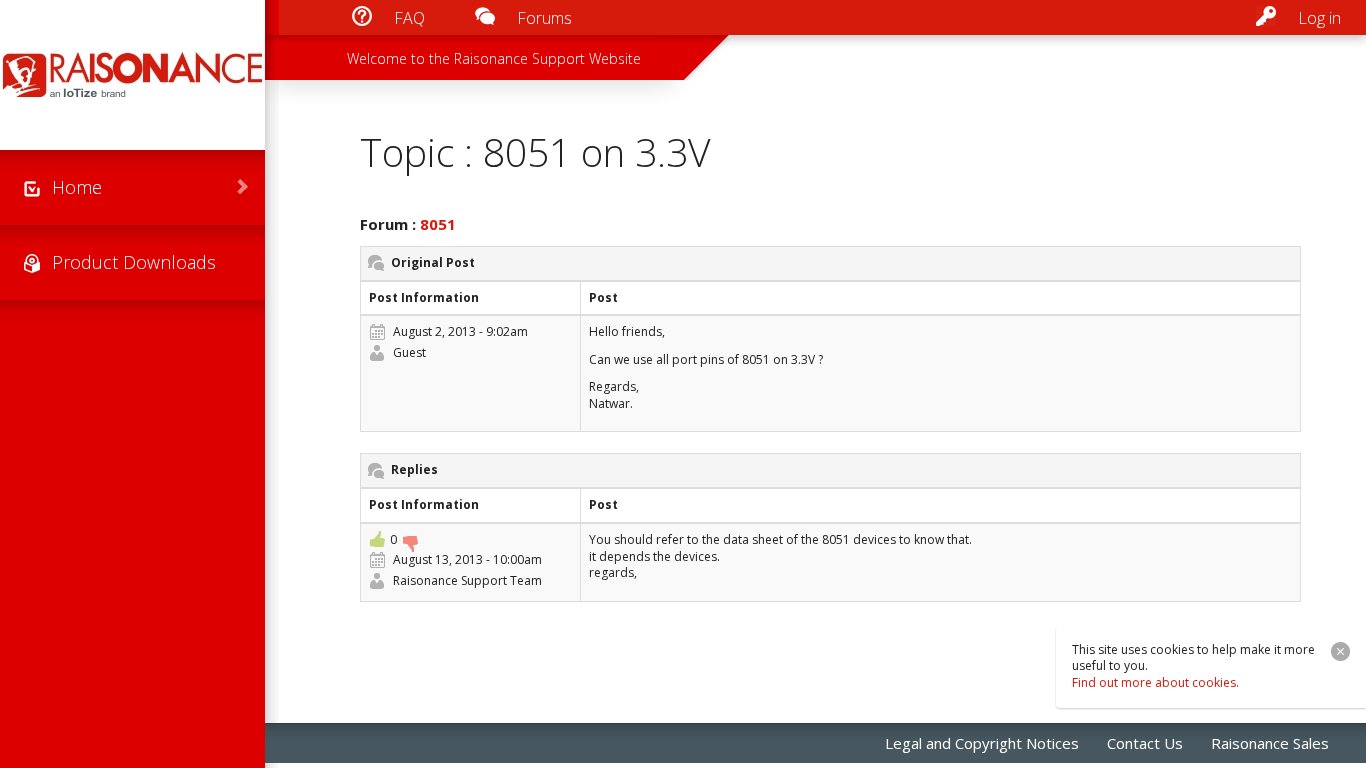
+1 (377, 539)
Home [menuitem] (77, 187)
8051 (438, 224)
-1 (410, 544)
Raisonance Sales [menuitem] (1270, 743)
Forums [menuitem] (544, 18)
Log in (1319, 18)
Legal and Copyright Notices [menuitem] (982, 743)
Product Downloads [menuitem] (134, 262)
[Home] (132, 75)
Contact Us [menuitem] (1145, 743)
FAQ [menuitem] (409, 18)
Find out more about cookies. (1155, 682)
